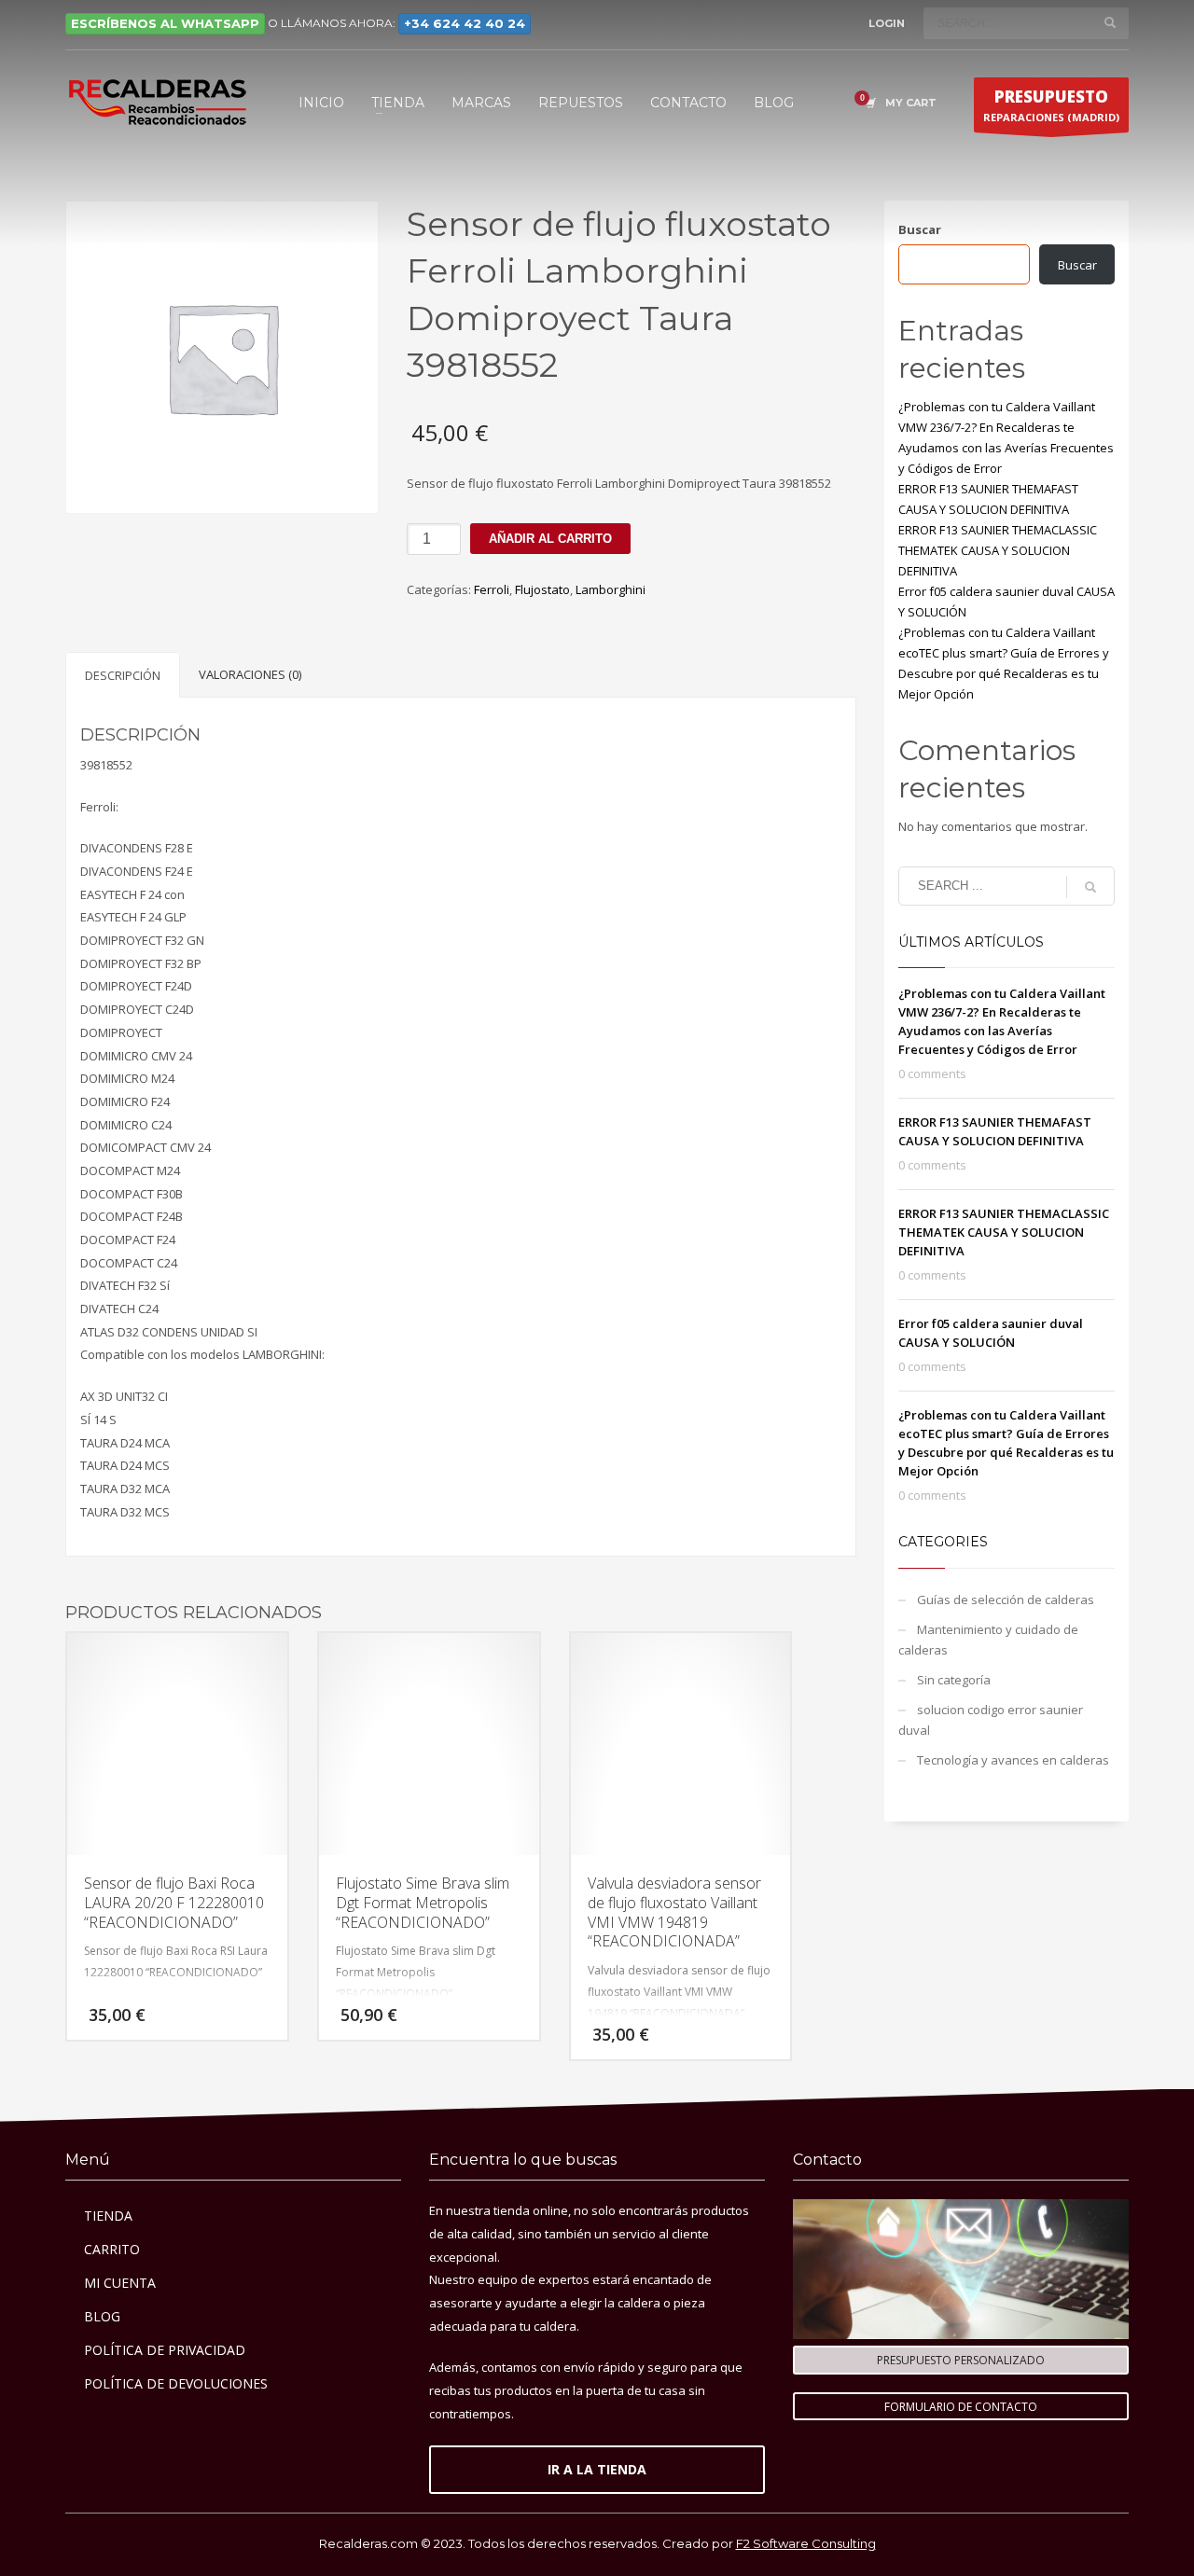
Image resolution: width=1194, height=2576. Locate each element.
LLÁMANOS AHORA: (403, 23)
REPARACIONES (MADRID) (1051, 105)
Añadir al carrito (550, 539)
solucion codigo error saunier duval (991, 1720)
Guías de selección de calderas (1006, 1600)
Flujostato (542, 589)
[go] (1110, 22)
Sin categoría (954, 1680)
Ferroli (492, 589)
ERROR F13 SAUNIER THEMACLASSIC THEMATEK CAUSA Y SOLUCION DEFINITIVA (998, 550)
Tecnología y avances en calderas (1013, 1760)
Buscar (920, 229)
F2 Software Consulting (806, 2543)
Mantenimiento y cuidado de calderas (988, 1640)
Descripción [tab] (123, 675)
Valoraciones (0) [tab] (250, 674)
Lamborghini (611, 589)
